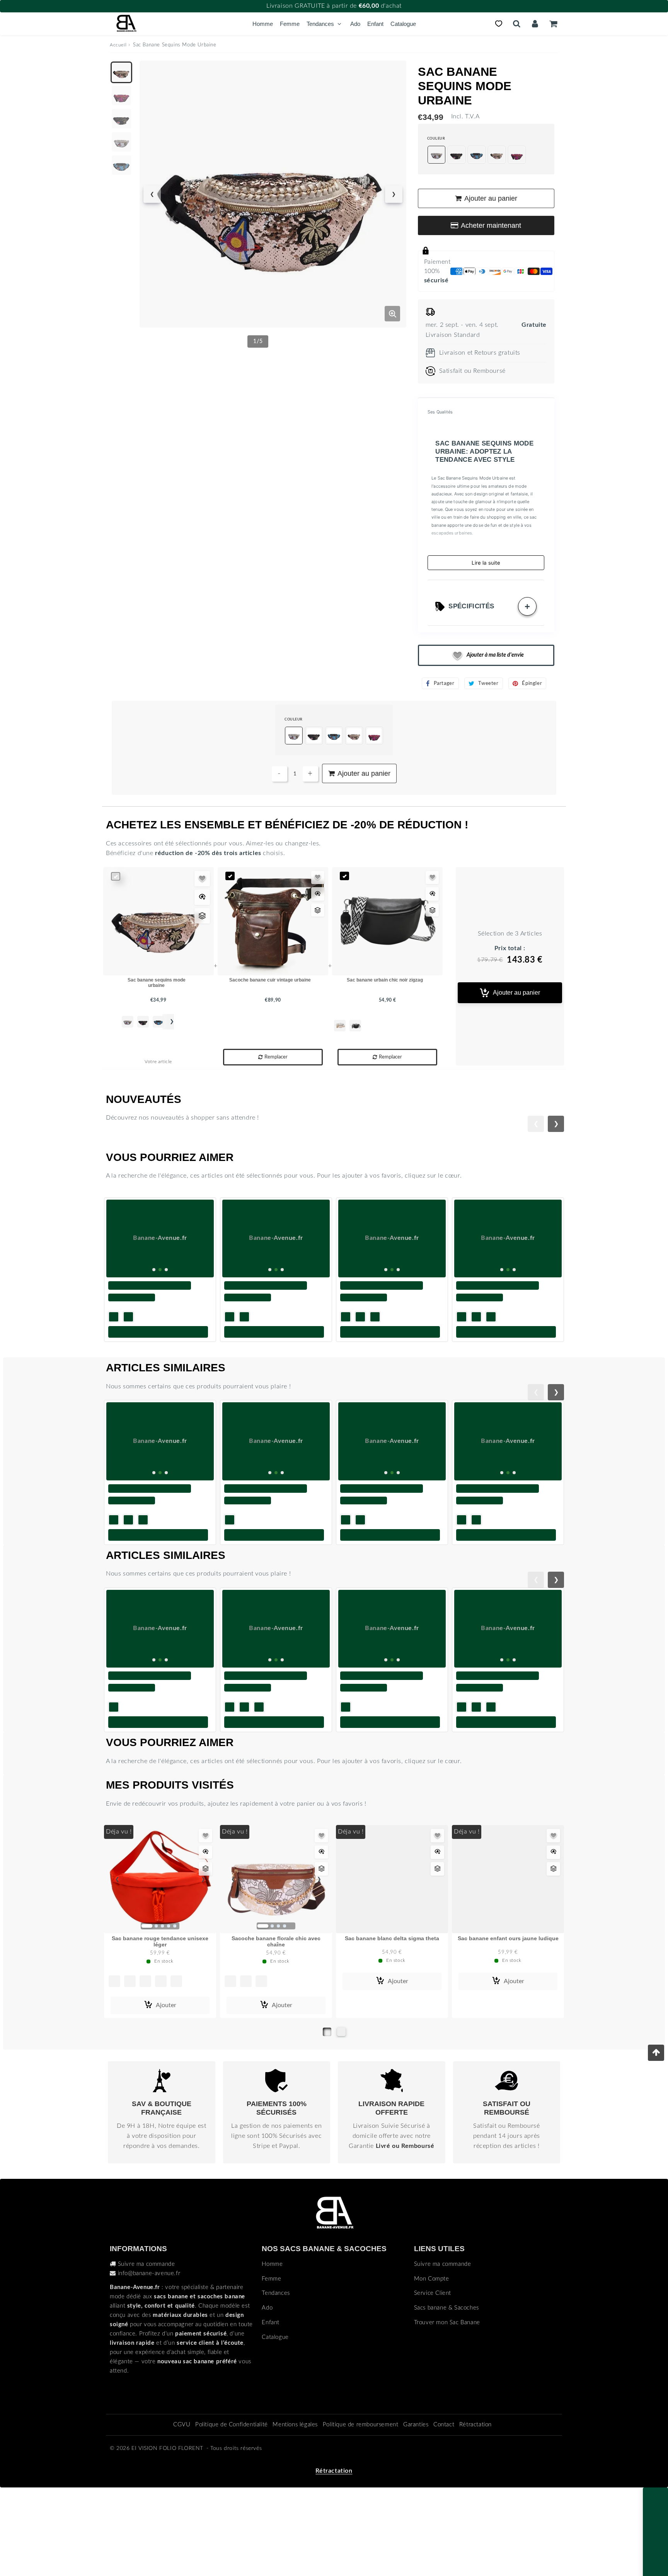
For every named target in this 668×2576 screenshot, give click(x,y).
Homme (263, 24)
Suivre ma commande (147, 2348)
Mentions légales (295, 2509)
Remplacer (276, 1057)
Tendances (320, 24)
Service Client (433, 2377)
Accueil (118, 45)
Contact (444, 2509)
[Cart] (553, 24)
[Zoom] (392, 314)
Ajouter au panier (516, 993)
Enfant (375, 24)
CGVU (182, 2509)
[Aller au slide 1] (327, 2116)
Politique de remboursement (361, 2509)
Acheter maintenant (491, 225)
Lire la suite (486, 563)
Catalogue (403, 24)
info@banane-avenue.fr (149, 2358)
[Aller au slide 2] (341, 2116)
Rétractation (475, 2509)
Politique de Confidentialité (232, 2509)
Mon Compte (432, 2363)
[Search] (517, 24)
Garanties (416, 2509)
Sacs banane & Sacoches (446, 2392)
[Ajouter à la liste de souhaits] (202, 879)
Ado (355, 24)
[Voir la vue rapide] (202, 897)
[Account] (535, 24)
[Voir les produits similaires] (202, 916)
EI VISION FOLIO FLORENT (167, 2533)
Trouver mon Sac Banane (447, 2407)
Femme (290, 24)
